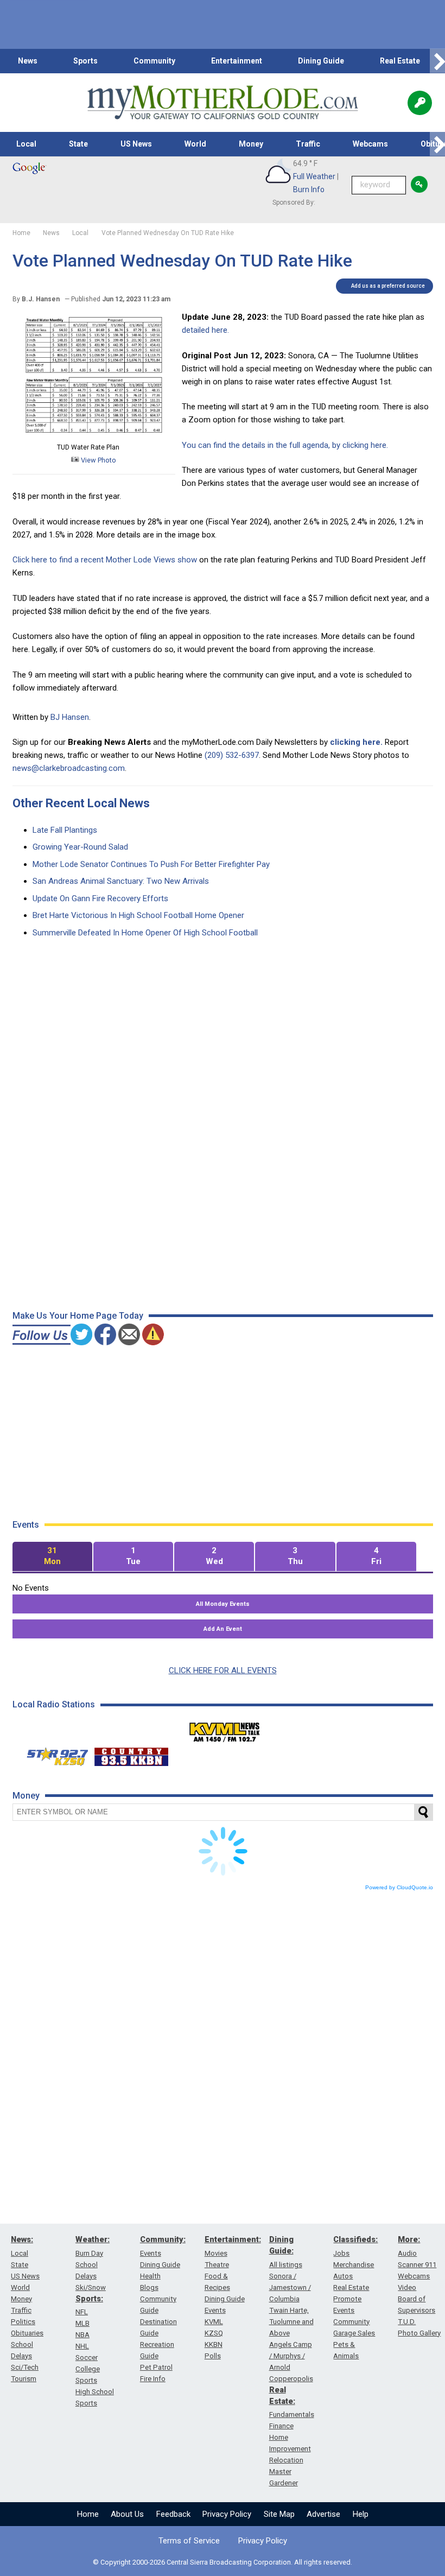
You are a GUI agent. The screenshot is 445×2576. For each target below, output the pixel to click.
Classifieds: (355, 2239)
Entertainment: (233, 2239)
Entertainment (237, 61)
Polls (213, 2356)
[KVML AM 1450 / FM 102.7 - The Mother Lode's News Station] (225, 1729)
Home (88, 2514)
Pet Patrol (156, 2367)
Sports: (89, 2299)
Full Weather (314, 176)
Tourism (24, 2379)
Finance (281, 2426)
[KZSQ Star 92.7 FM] (53, 1754)
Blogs (149, 2287)
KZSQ (214, 2333)
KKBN (214, 2344)
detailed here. (205, 330)
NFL (82, 2312)
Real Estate (400, 61)
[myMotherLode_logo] (223, 103)
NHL (82, 2346)
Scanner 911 (417, 2265)
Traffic (308, 144)
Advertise (323, 2514)
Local (26, 144)
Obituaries (27, 2333)
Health (150, 2276)
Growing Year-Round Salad (80, 847)
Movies (216, 2253)
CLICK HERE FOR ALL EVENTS (223, 1670)
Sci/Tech (25, 2367)
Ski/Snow (91, 2287)
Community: (163, 2239)
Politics (23, 2322)
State (78, 144)
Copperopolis (291, 2379)
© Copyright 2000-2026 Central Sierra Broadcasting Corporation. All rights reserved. (223, 2562)
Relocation (286, 2460)
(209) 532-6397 (232, 755)
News (28, 61)
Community (154, 61)
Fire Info (153, 2379)
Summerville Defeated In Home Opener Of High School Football (145, 933)
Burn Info (309, 189)
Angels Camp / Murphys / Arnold (291, 2356)
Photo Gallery (419, 2333)
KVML (214, 2322)
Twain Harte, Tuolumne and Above (291, 2322)
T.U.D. (407, 2322)
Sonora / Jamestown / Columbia (290, 2287)
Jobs (341, 2253)
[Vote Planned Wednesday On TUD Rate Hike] (94, 434)
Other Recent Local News (81, 803)
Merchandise (354, 2265)
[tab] (52, 1557)
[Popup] (420, 103)
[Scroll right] (437, 61)
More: (409, 2239)
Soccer (87, 2357)
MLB (82, 2323)
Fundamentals (292, 2414)
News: (22, 2239)
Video (407, 2287)
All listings (286, 2265)
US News (136, 144)
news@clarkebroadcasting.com (69, 768)
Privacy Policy (227, 2514)
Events (151, 2253)
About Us (127, 2514)
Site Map (279, 2514)
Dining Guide (321, 61)
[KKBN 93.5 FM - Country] (131, 1754)
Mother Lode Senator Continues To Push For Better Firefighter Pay (151, 864)
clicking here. (356, 742)
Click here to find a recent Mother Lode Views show (105, 560)
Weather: (93, 2239)
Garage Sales (354, 2333)
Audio (407, 2253)
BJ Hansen (70, 717)
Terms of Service (189, 2541)
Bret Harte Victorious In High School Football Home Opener (138, 915)
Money (251, 144)
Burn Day (89, 2253)
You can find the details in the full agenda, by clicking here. (285, 445)
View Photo (98, 460)
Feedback (173, 2514)
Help (361, 2514)
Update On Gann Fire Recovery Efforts (100, 898)
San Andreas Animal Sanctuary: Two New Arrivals (121, 881)
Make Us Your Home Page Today (78, 1316)
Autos (343, 2276)
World (195, 144)
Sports (85, 61)
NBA (82, 2335)
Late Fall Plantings (65, 830)
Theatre (217, 2265)
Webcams (370, 144)
